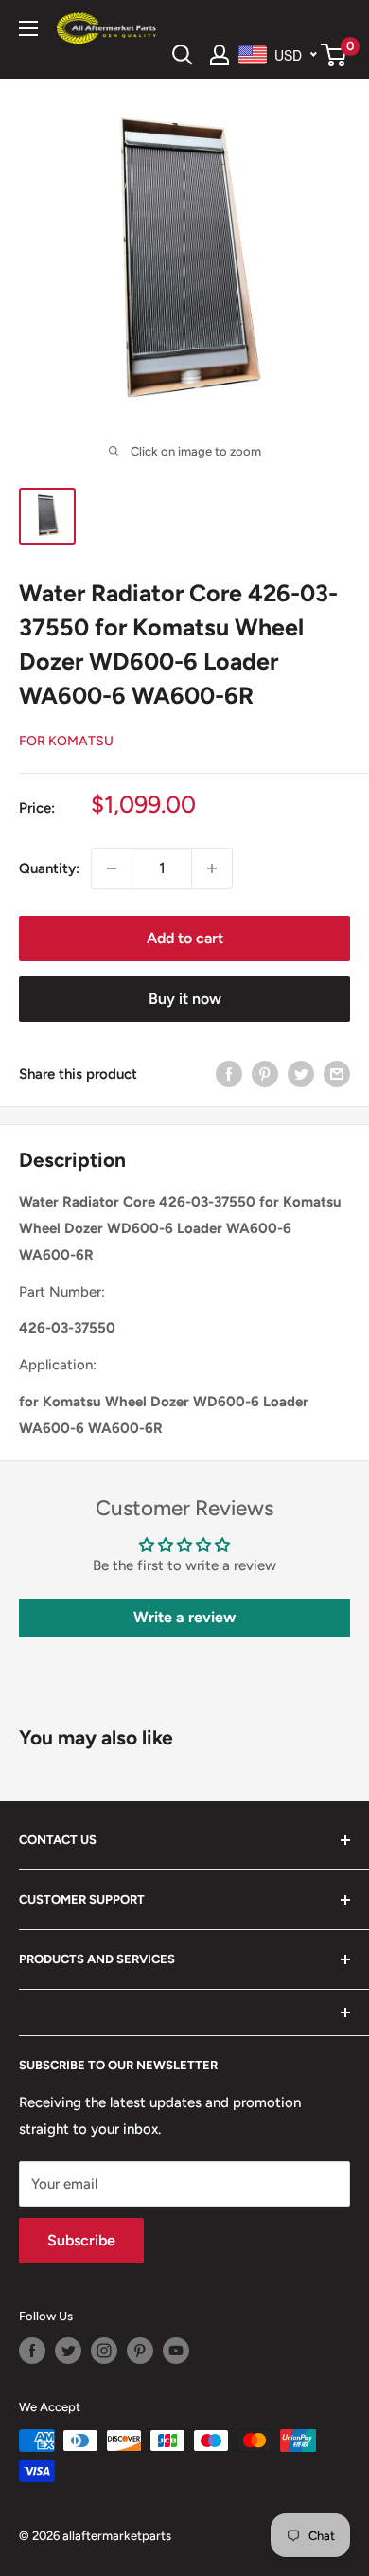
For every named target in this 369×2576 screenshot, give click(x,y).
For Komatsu (66, 741)
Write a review (184, 1617)
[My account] (220, 55)
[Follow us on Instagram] (104, 2351)
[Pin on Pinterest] (265, 1073)
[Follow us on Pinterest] (140, 2351)
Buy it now (185, 999)
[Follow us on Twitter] (68, 2351)
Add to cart (185, 938)
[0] (334, 55)
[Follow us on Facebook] (32, 2351)
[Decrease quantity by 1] (112, 868)
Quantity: (49, 868)
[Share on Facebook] (229, 1073)
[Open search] (183, 55)
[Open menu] (28, 28)
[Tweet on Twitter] (301, 1073)
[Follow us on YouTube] (176, 2351)
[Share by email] (337, 1073)
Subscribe (81, 2240)
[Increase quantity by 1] (212, 868)
